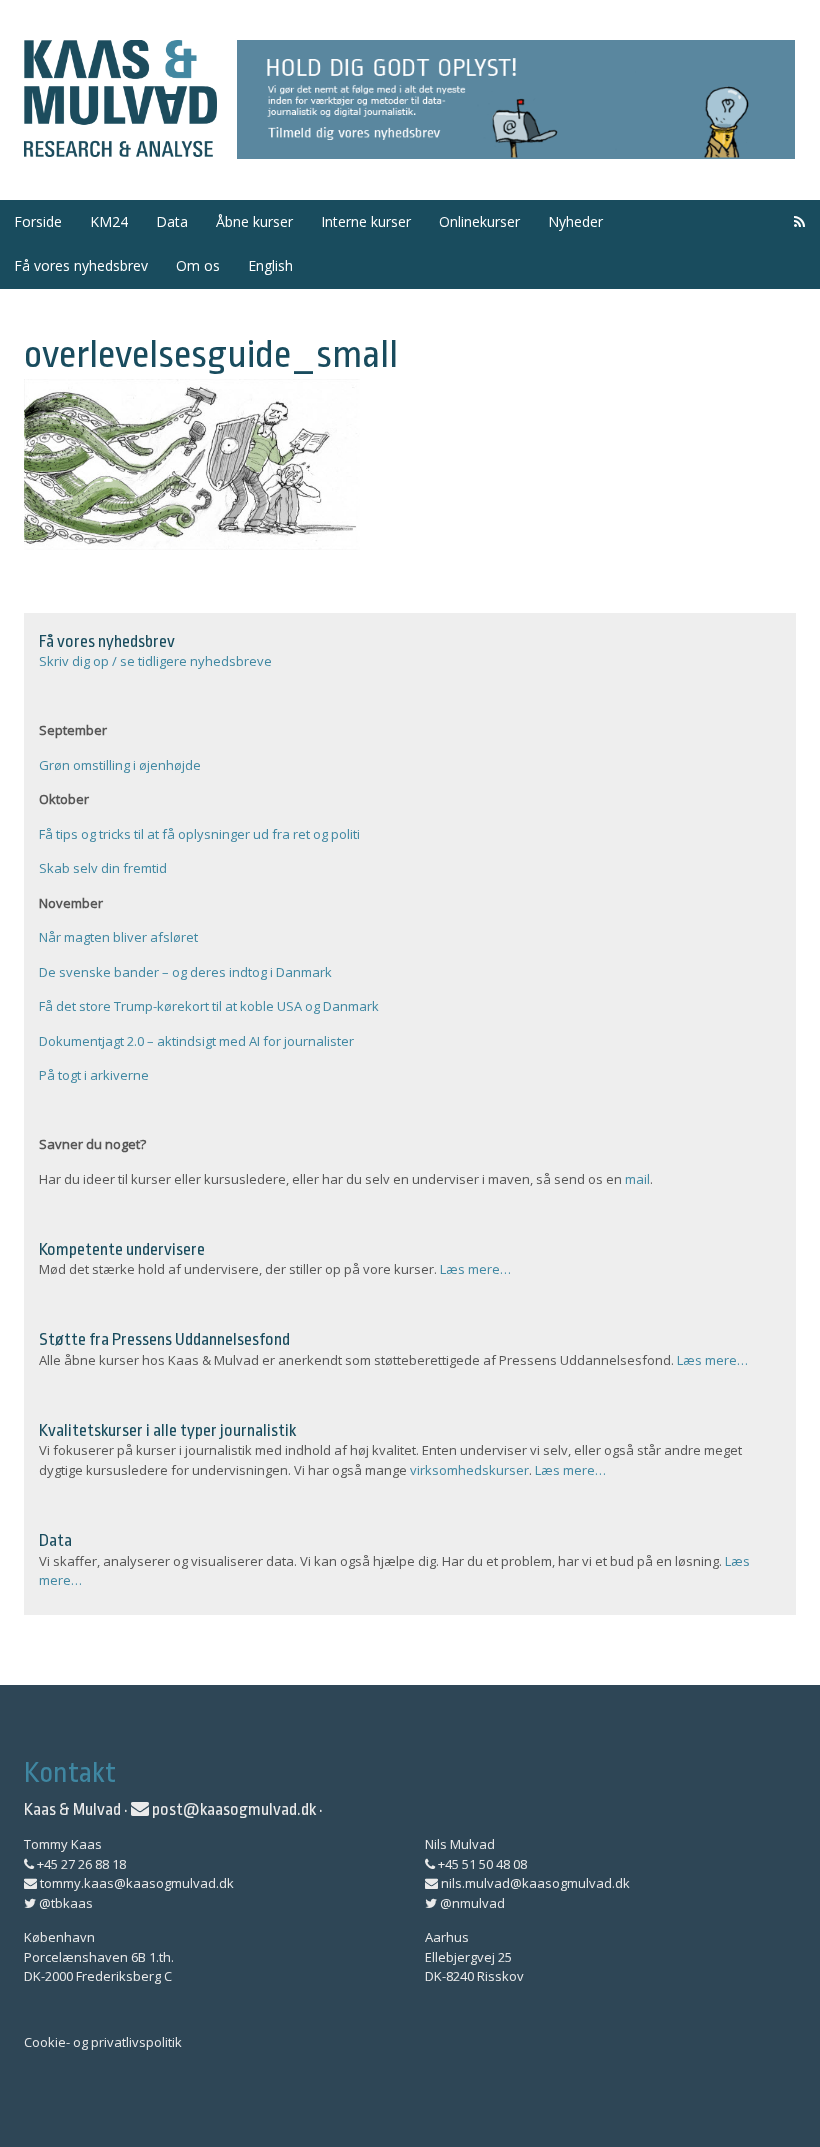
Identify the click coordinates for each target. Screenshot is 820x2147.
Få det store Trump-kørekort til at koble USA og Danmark (209, 1006)
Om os (198, 265)
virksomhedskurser (469, 1470)
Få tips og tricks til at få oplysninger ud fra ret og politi (199, 834)
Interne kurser (366, 221)
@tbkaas (64, 1903)
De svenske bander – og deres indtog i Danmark (185, 972)
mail (637, 1179)
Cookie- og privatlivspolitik (103, 2042)
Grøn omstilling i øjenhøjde (120, 765)
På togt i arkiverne (94, 1075)
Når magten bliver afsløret (118, 937)
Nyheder (575, 221)
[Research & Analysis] (120, 145)
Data (172, 221)
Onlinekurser (479, 221)
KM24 (109, 221)
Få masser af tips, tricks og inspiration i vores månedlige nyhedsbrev (516, 100)
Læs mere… (475, 1269)
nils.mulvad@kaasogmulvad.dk (534, 1883)
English (270, 265)
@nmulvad (471, 1903)
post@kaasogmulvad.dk (232, 1809)
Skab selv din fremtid (103, 868)
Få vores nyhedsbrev (81, 265)
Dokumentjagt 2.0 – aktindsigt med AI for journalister (196, 1041)
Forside (38, 221)
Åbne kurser (254, 221)
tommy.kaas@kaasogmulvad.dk (135, 1883)
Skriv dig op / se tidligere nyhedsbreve (155, 661)
